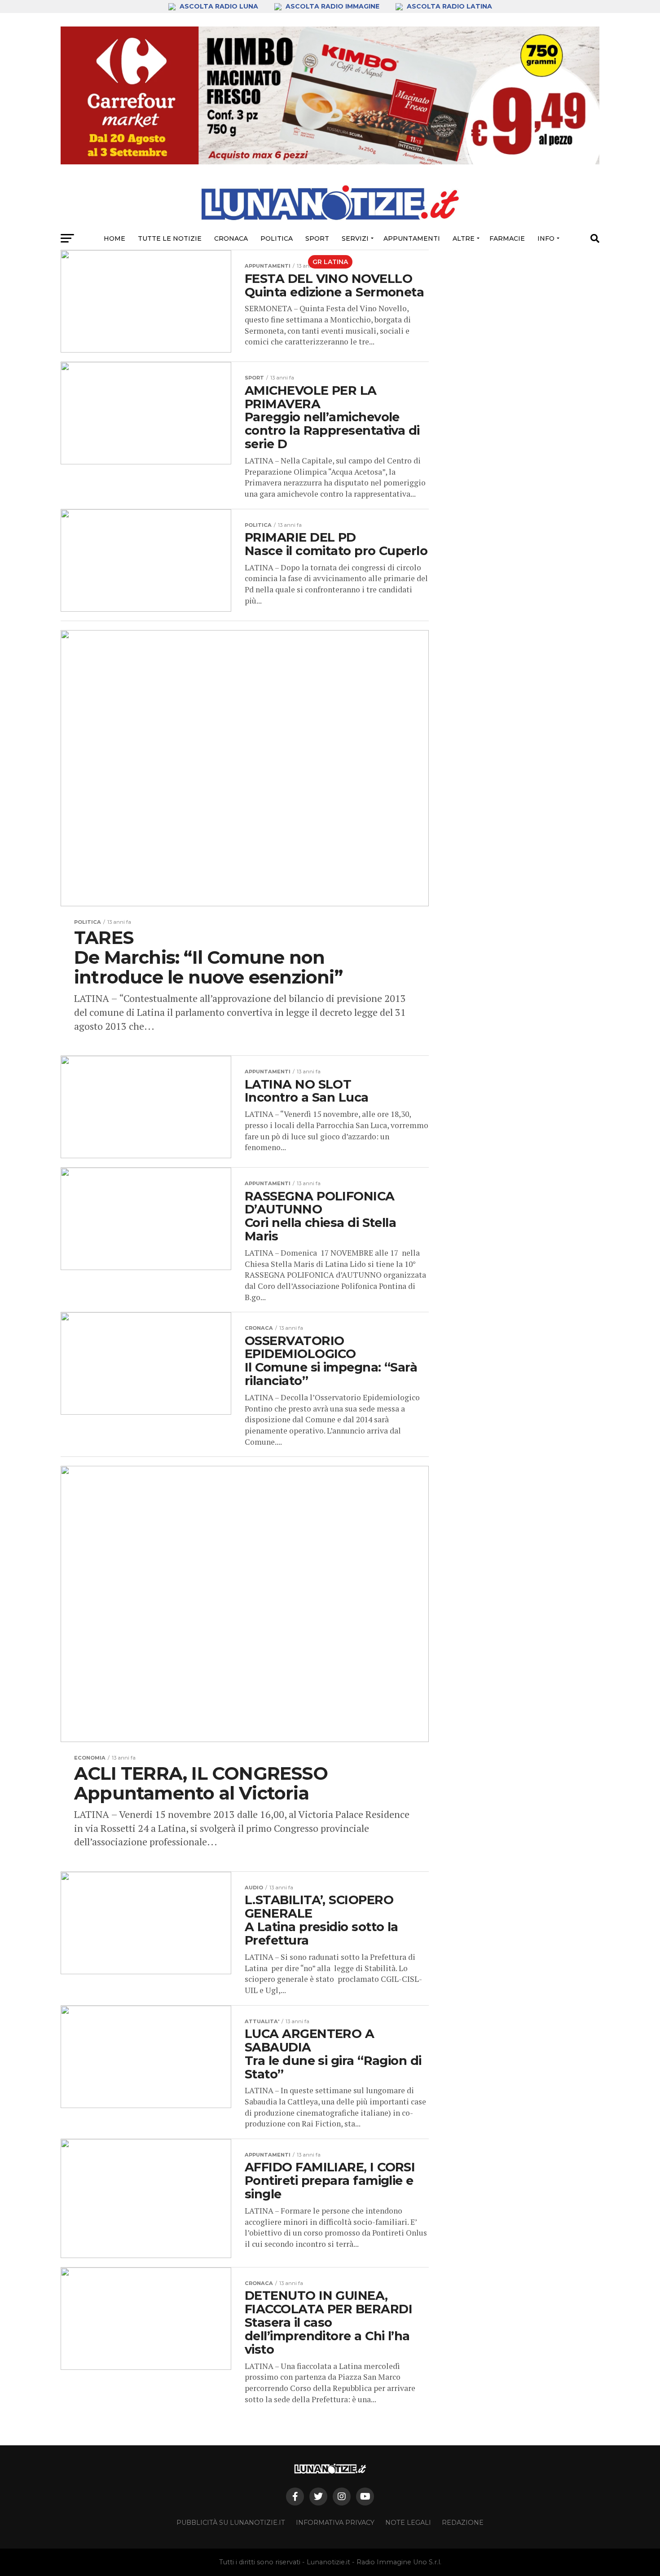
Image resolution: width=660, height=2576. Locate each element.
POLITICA (277, 238)
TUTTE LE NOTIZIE (170, 238)
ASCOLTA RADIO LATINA (449, 6)
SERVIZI (355, 238)
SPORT (317, 238)
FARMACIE (507, 238)
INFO (546, 238)
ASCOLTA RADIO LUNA (219, 6)
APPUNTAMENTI (412, 238)
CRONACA (231, 238)
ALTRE (464, 238)
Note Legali (408, 2523)
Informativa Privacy (335, 2523)
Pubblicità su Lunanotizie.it (231, 2523)
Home (114, 238)
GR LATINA (330, 262)
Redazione (463, 2523)
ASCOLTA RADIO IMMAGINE (332, 6)
